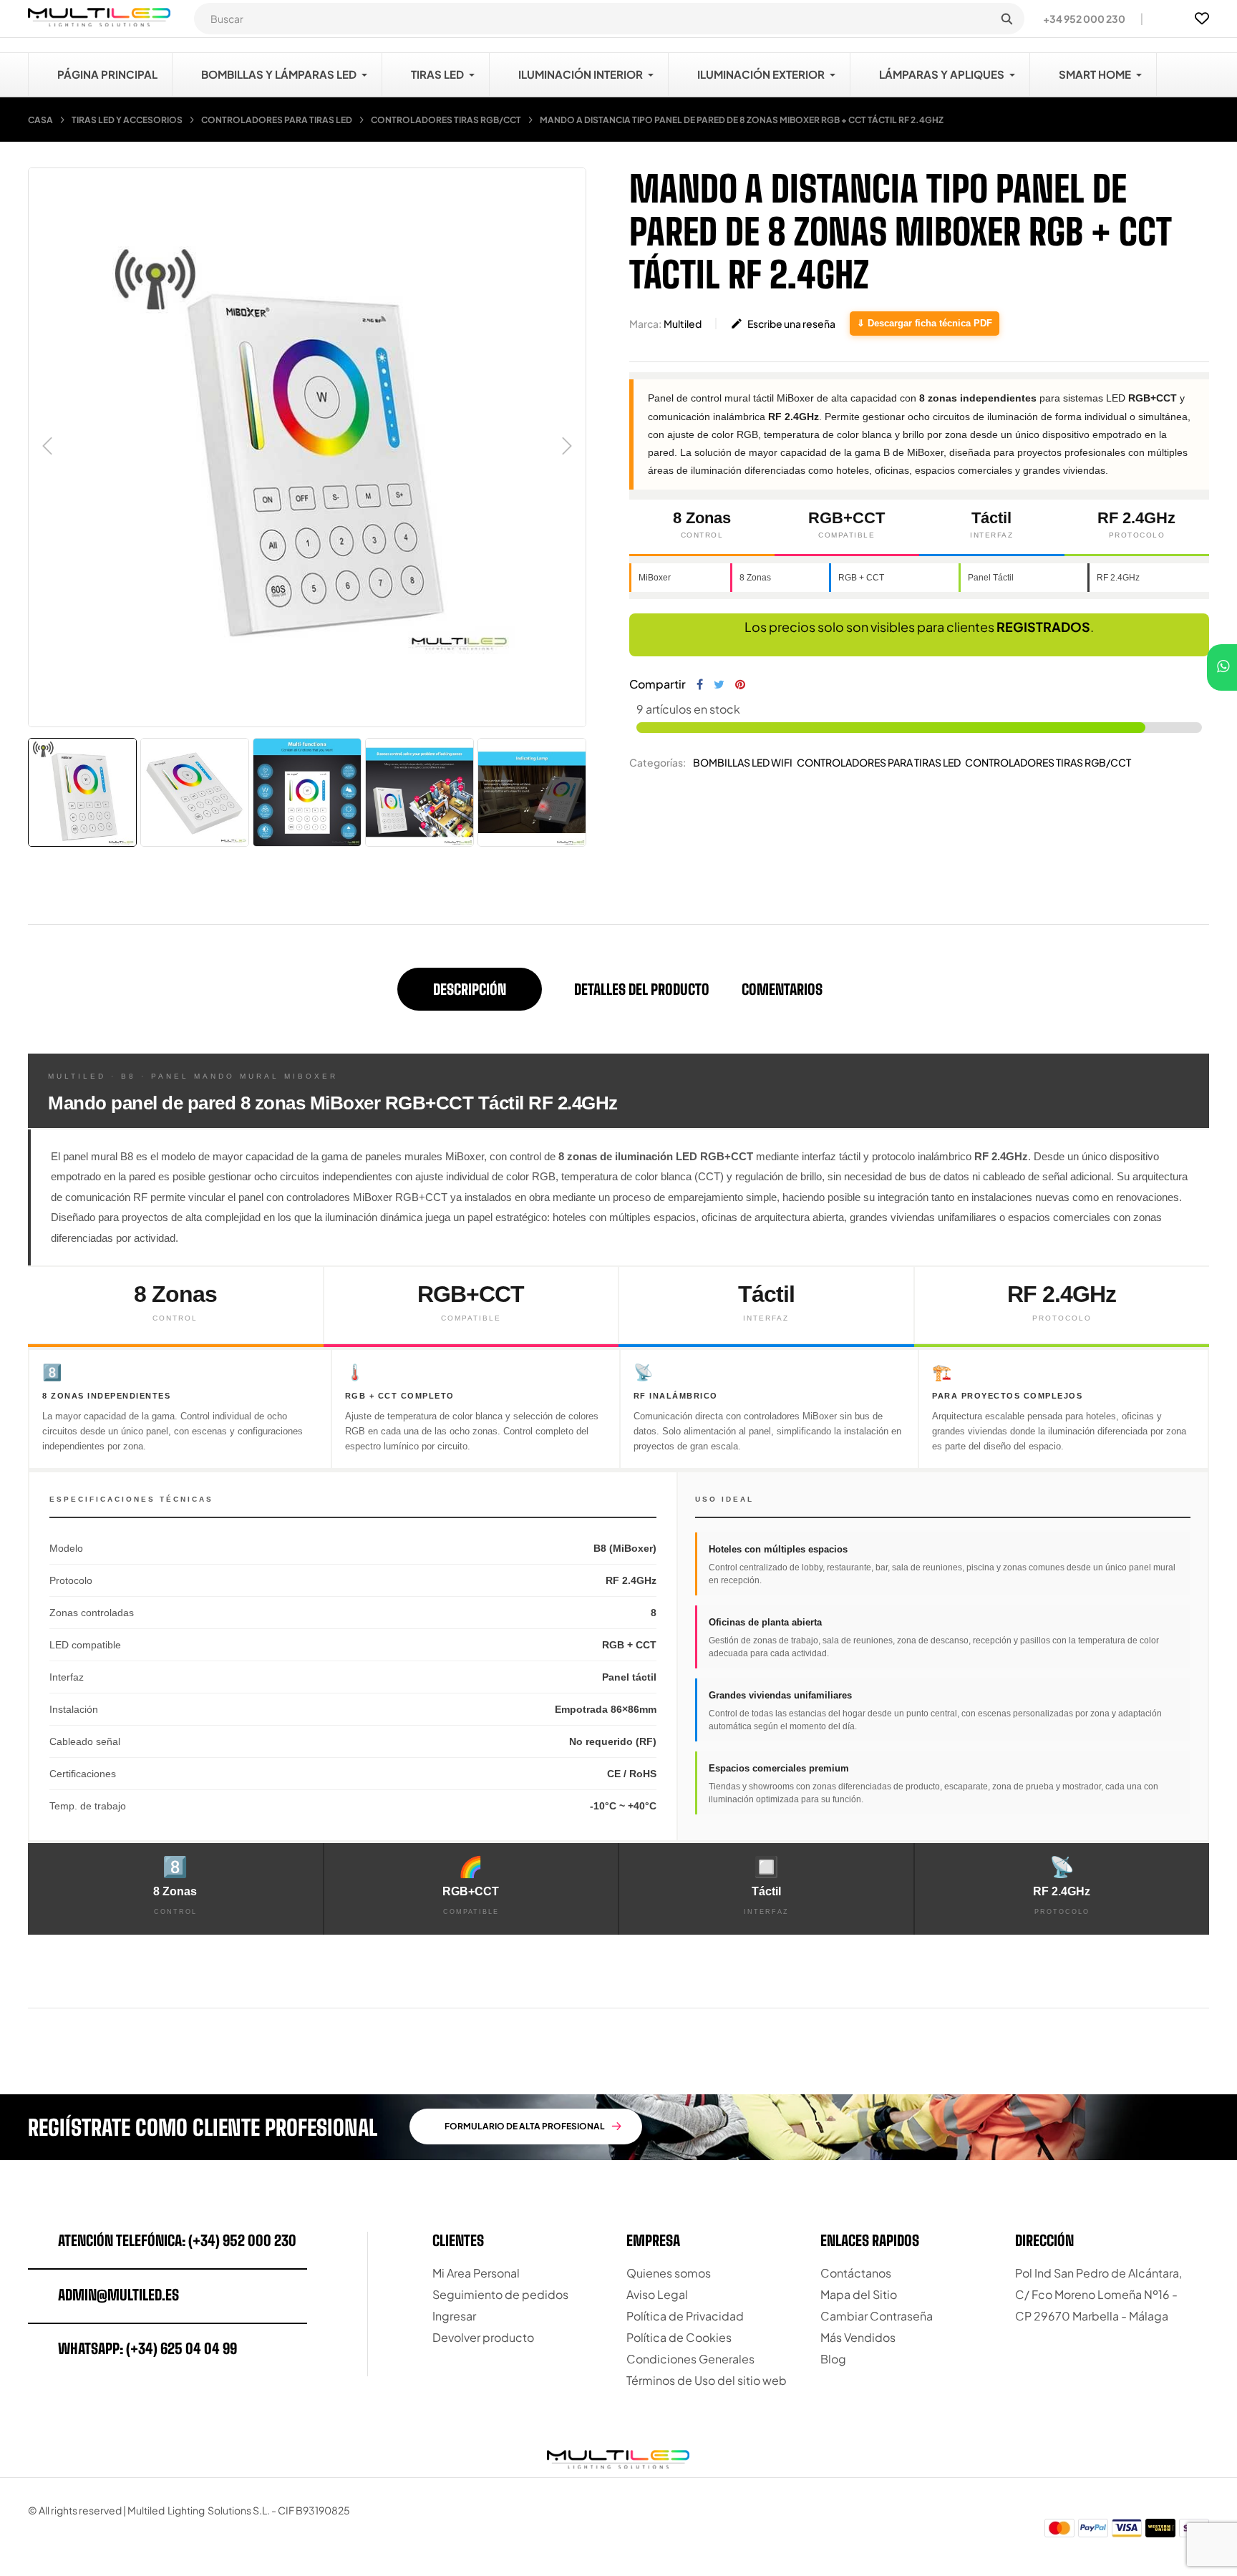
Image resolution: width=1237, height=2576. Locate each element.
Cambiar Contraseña (877, 2316)
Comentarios (782, 989)
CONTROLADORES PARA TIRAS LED (879, 762)
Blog (833, 2359)
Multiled (683, 324)
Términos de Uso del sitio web (707, 2380)
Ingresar (454, 2316)
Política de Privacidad (685, 2316)
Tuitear (719, 684)
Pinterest (740, 684)
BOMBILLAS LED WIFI (743, 762)
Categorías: (658, 762)
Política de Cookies (679, 2337)
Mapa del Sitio (859, 2294)
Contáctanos (856, 2273)
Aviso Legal (657, 2294)
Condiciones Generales (690, 2359)
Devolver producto (483, 2337)
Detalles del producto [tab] (642, 989)
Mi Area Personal (476, 2273)
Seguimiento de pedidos (500, 2294)
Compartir (700, 684)
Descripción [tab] (470, 989)
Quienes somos (669, 2273)
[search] (1006, 19)
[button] (1078, 19)
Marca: (645, 324)
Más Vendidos (858, 2337)
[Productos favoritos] (1202, 19)
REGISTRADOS (1043, 627)
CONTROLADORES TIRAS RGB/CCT (1048, 762)
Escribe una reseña (783, 324)
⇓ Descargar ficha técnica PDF (925, 323)
